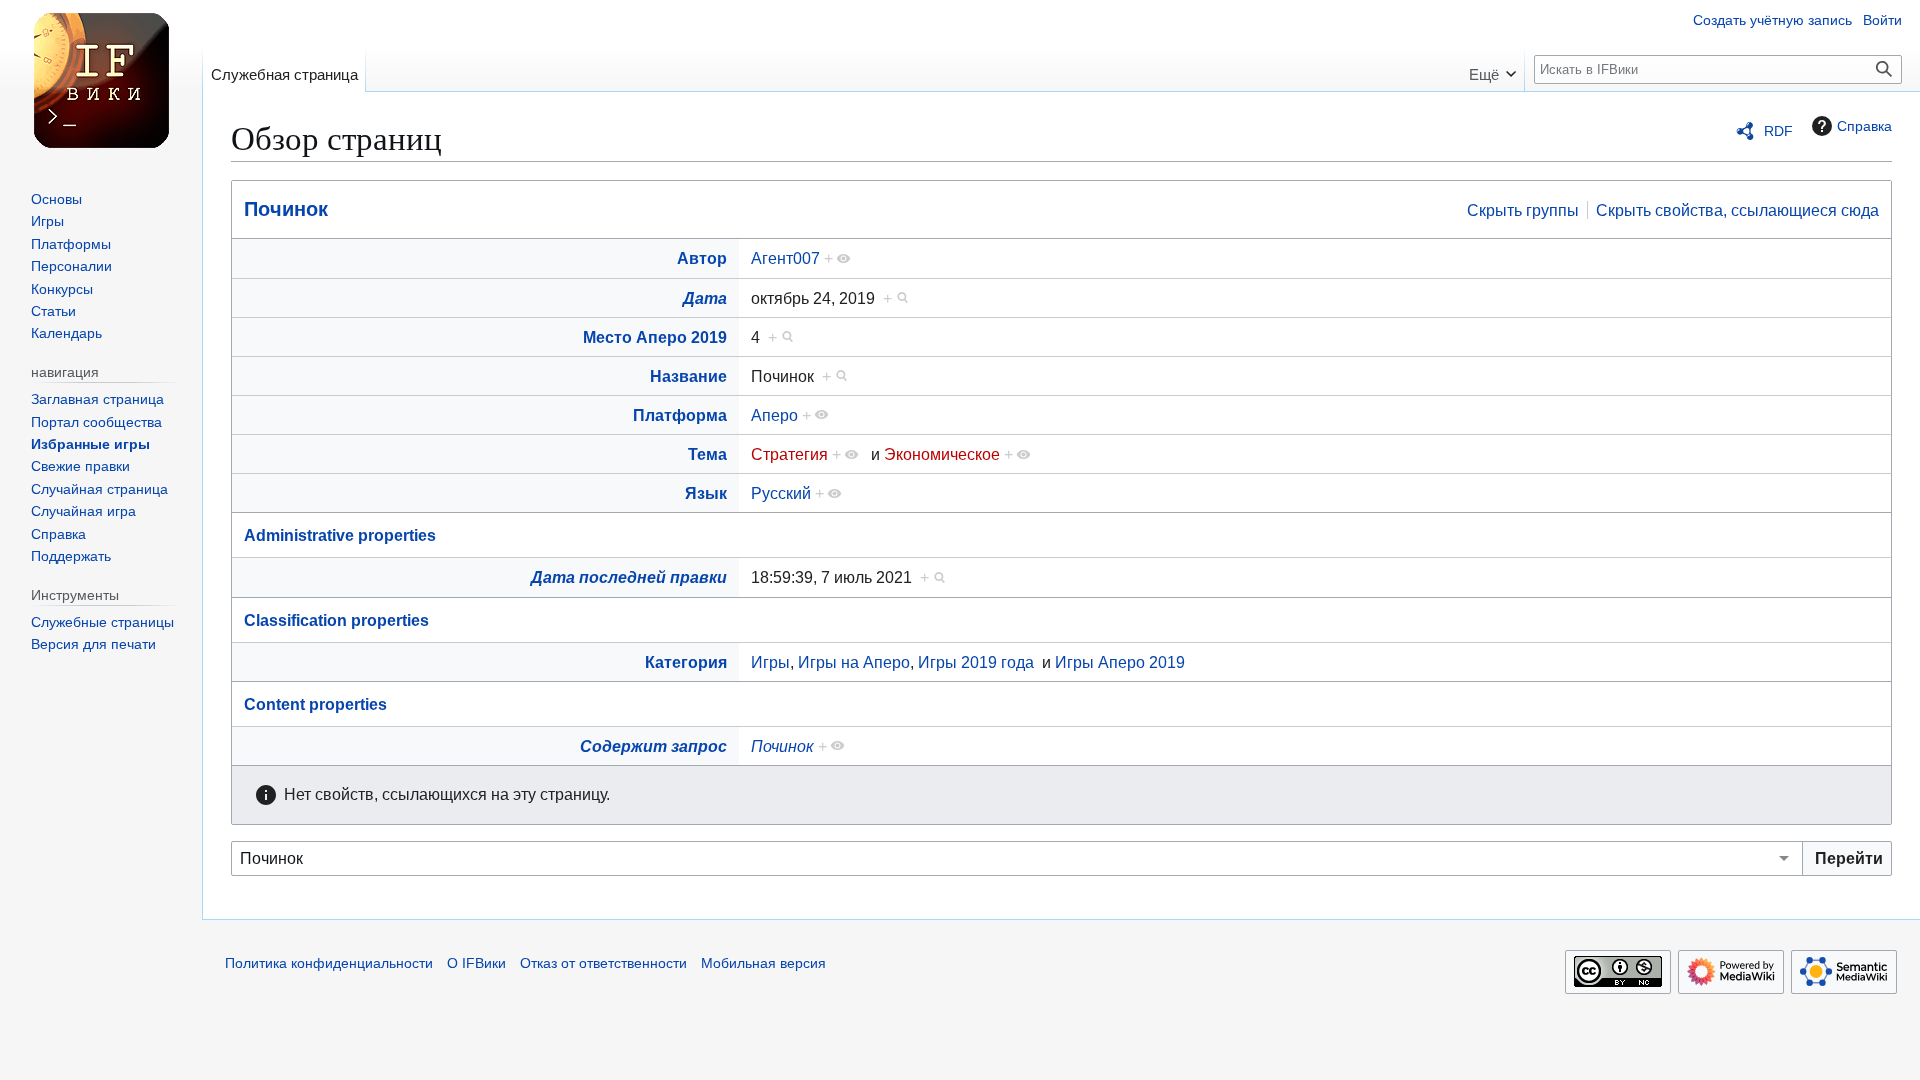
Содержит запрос (653, 746)
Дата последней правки (629, 577)
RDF (1778, 131)
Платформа (680, 415)
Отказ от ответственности (603, 963)
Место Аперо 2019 (655, 337)
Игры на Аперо (854, 662)
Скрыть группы (1523, 210)
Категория (686, 662)
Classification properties (336, 620)
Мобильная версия (763, 963)
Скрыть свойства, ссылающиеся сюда (1737, 210)
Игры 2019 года (976, 662)
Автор (702, 258)
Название (688, 376)
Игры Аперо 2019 (1120, 662)
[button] (1492, 68)
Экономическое (942, 454)
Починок (286, 209)
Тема (707, 454)
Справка (1864, 126)
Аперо (774, 415)
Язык (706, 493)
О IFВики (476, 963)
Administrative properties (340, 535)
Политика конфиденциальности (329, 963)
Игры (770, 662)
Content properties (315, 704)
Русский (781, 493)
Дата (705, 298)
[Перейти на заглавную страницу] (101, 80)
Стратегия (789, 454)
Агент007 (785, 258)
